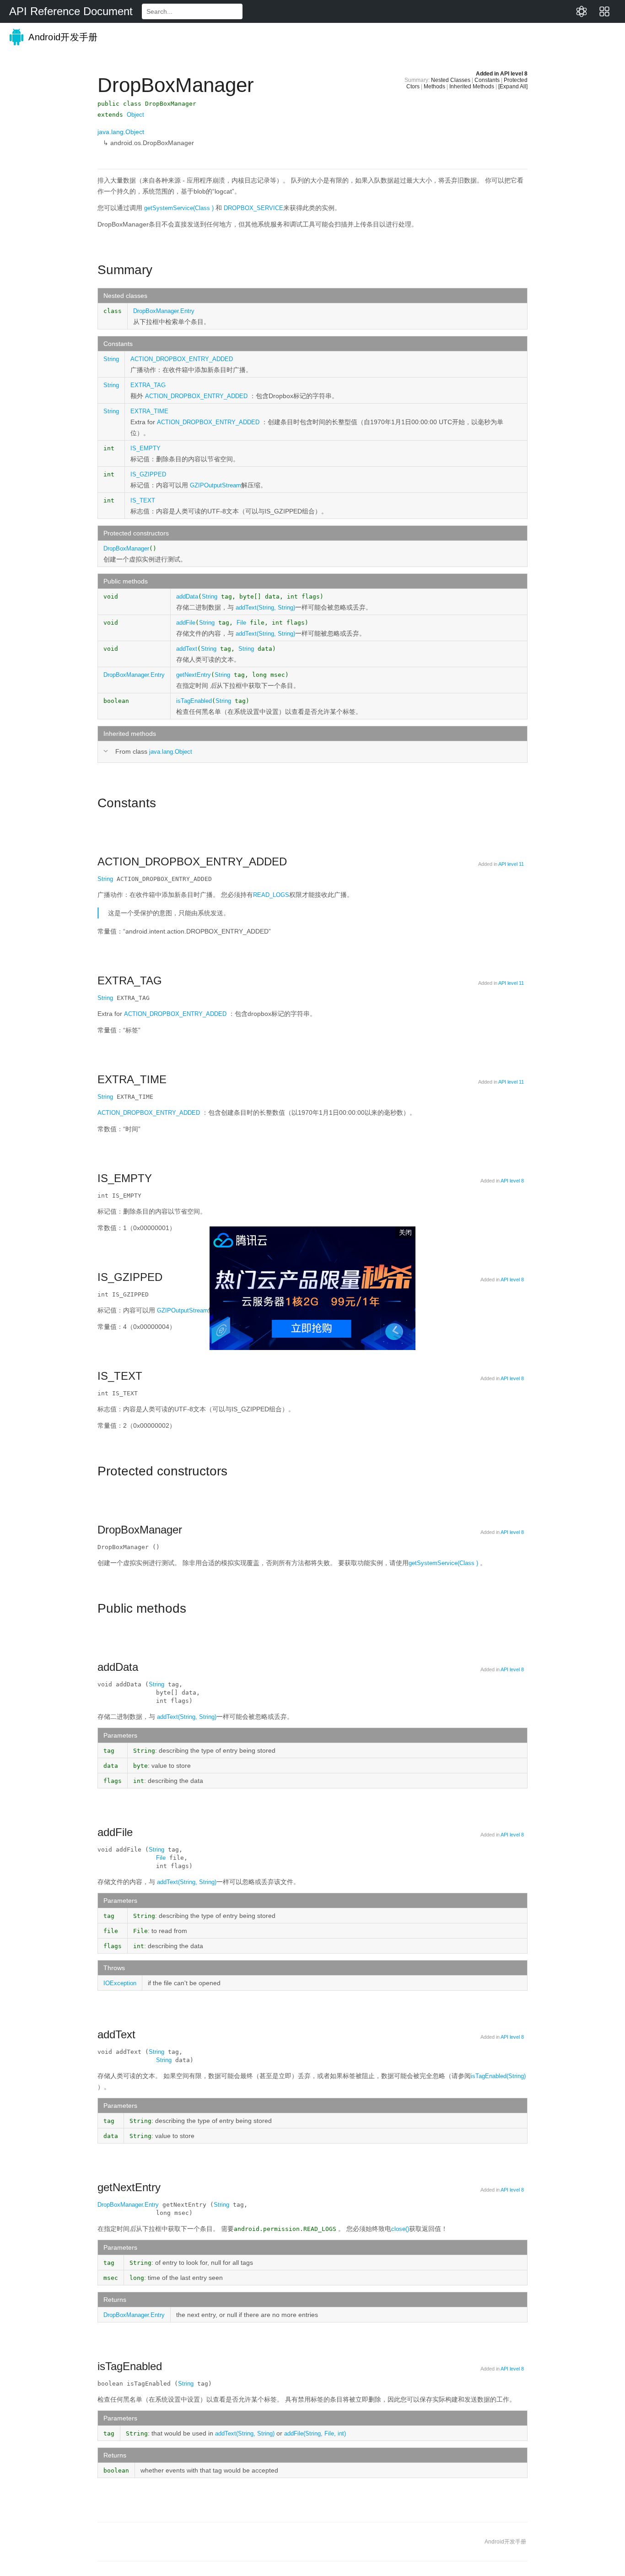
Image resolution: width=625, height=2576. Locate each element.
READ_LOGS (271, 895)
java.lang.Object (121, 132)
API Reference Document (71, 11)
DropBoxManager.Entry (164, 311)
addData (187, 597)
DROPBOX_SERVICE (253, 208)
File (241, 623)
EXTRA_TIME (149, 411)
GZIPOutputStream (216, 485)
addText (187, 649)
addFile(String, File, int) (315, 2433)
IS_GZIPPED (148, 474)
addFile (186, 623)
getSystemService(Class (180, 208)
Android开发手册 (62, 37)
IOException (120, 1983)
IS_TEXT (143, 500)
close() (400, 2229)
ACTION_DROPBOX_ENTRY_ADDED (182, 359)
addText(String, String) (265, 608)
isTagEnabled (194, 701)
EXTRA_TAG (148, 385)
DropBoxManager (126, 548)
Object (135, 115)
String (111, 359)
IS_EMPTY (145, 448)
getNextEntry (194, 675)
